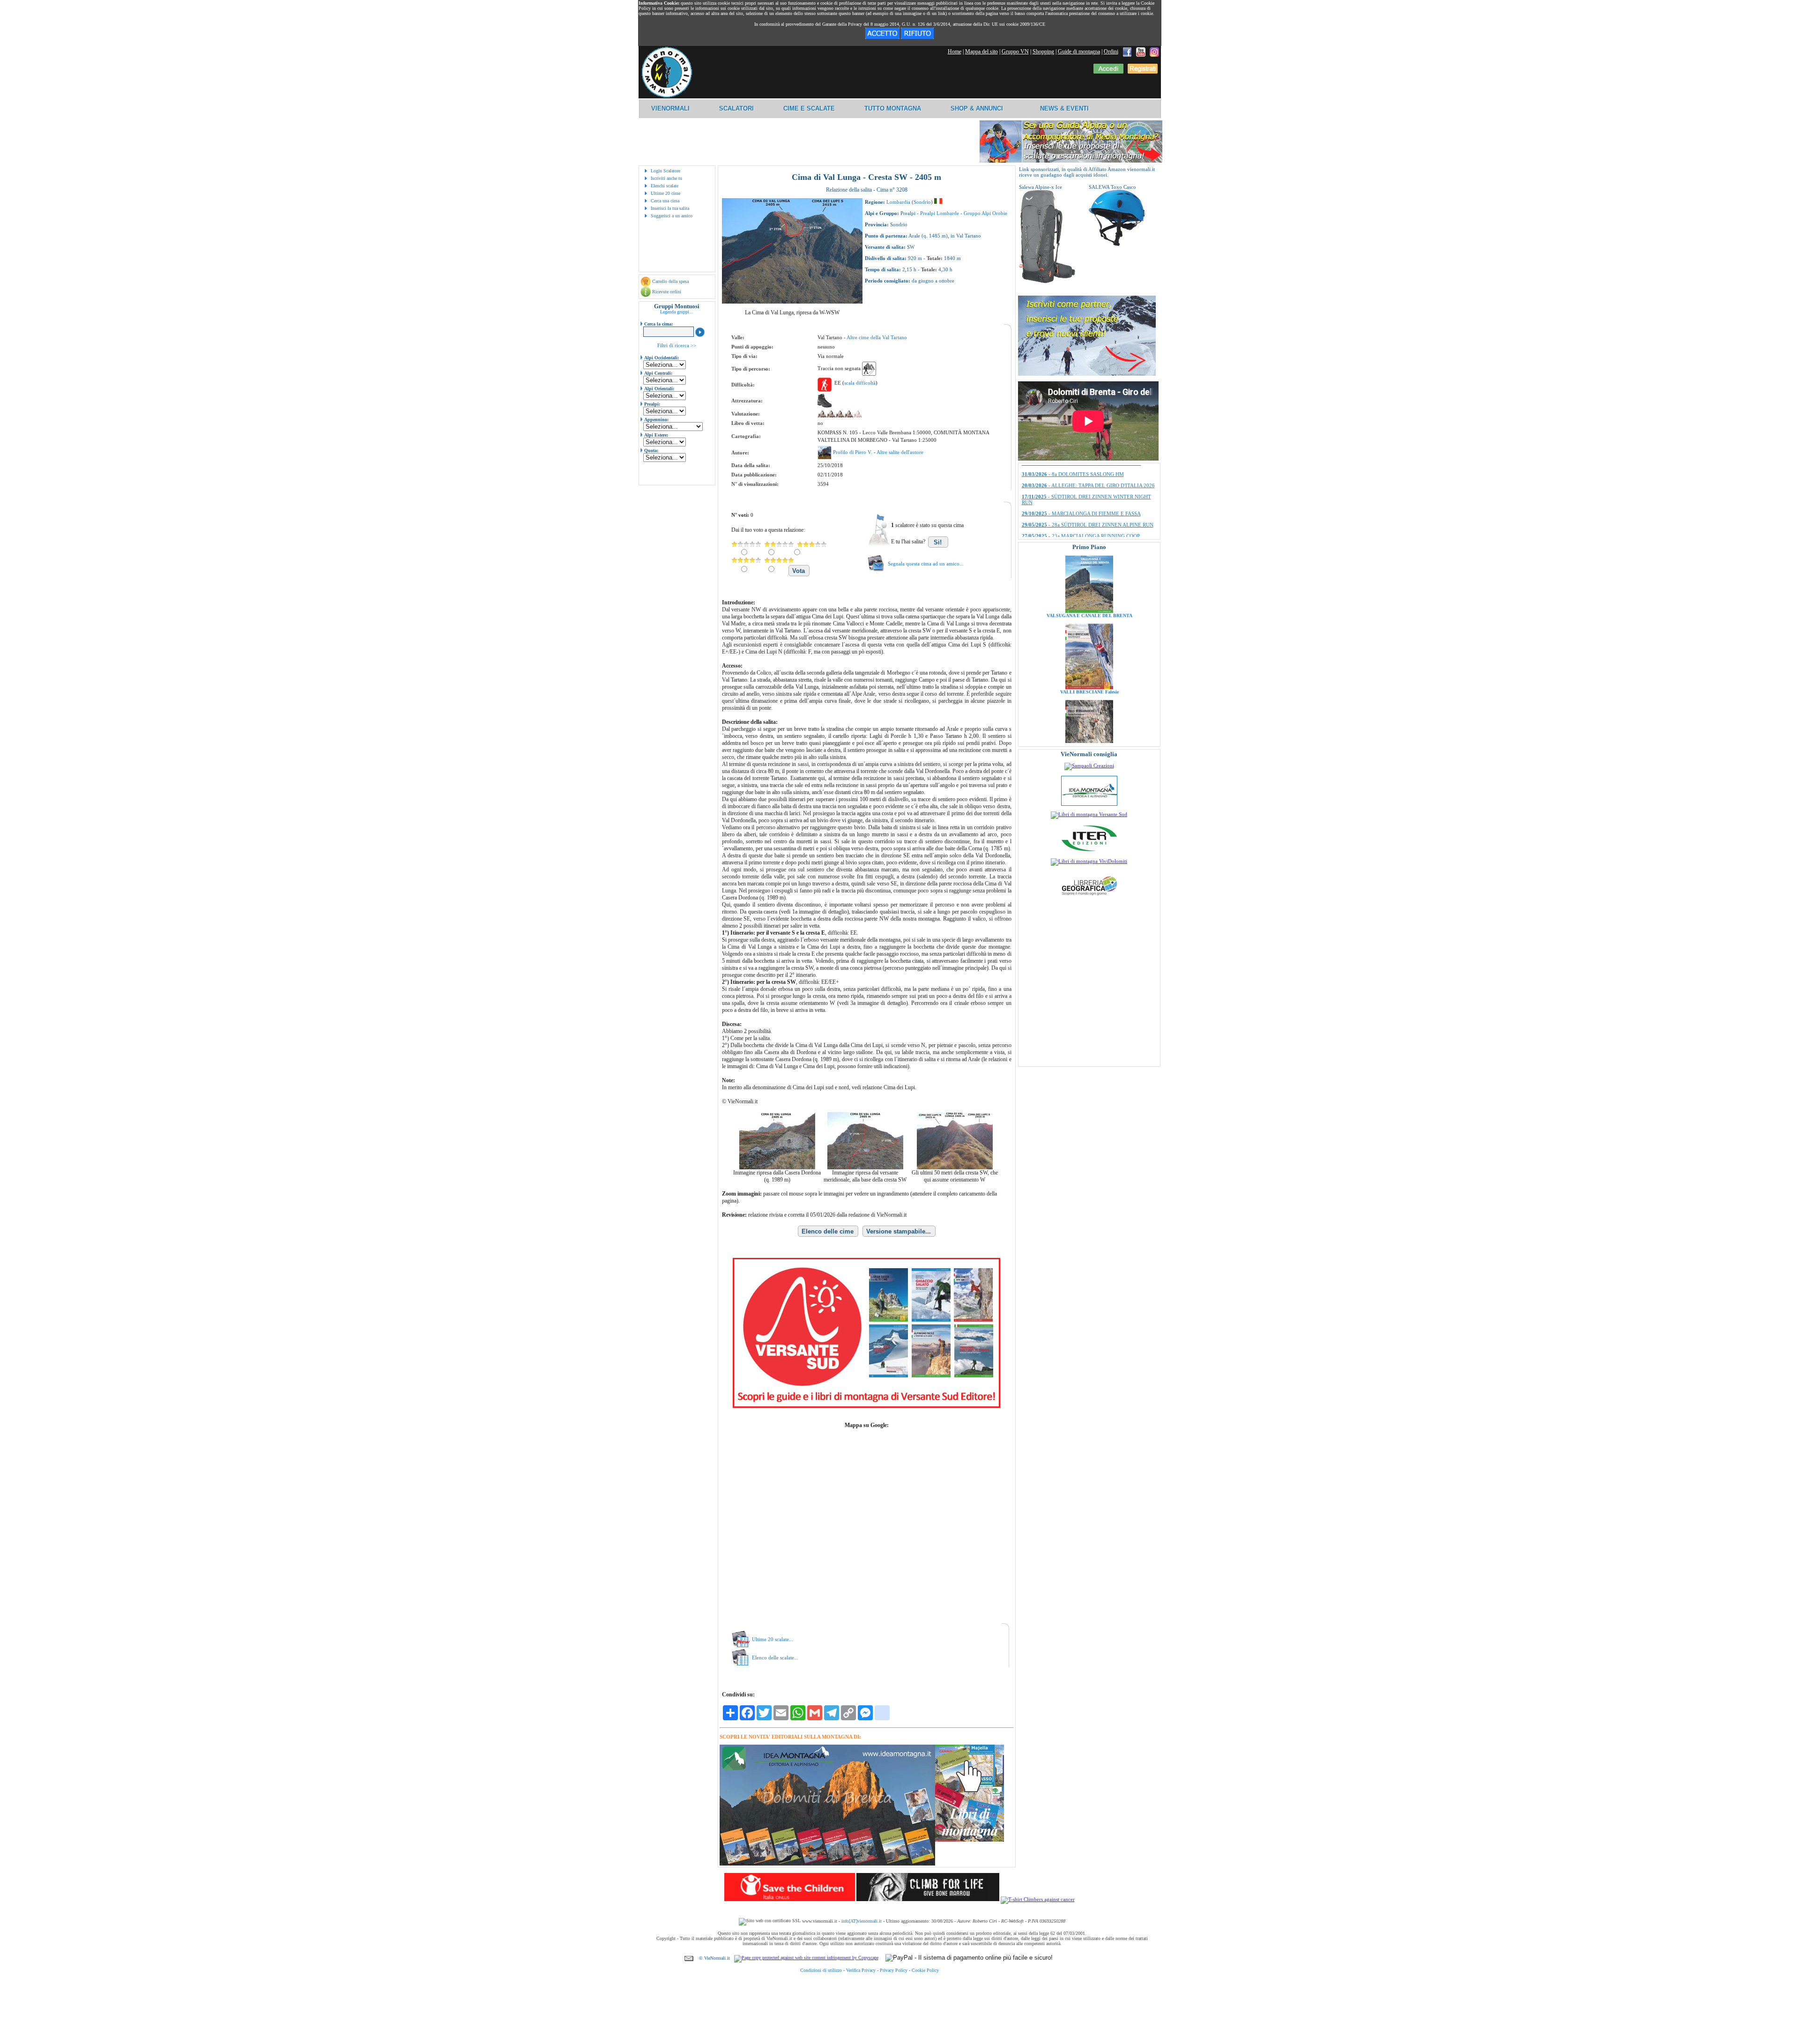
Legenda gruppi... (677, 312)
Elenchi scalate (665, 186)
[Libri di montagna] (970, 1840)
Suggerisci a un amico (672, 216)
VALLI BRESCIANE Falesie (1089, 598)
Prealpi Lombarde (940, 213)
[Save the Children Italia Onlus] (790, 1899)
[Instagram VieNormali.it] (1154, 52)
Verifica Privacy (861, 1970)
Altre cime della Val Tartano (877, 337)
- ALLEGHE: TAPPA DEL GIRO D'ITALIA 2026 (1088, 535)
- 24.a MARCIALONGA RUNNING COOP (1082, 513)
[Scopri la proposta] (1087, 374)
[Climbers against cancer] (1038, 1899)
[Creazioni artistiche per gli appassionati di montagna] (1089, 766)
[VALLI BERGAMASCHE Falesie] (1089, 670)
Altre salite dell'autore (900, 452)
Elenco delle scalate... (775, 1657)
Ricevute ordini (667, 292)
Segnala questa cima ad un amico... (926, 564)
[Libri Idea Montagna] (827, 1864)
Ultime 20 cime (665, 193)
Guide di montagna (1079, 52)
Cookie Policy (925, 1970)
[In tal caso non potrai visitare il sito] (917, 37)
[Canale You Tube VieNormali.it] (1141, 52)
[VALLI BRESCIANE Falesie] (1089, 594)
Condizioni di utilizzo (821, 1970)
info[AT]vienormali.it (862, 1921)
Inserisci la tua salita (670, 208)
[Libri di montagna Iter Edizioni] (1089, 851)
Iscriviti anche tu (666, 178)
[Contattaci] (689, 1958)
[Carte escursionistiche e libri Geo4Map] (1089, 898)
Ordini (1111, 52)
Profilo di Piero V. (853, 452)
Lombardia (898, 202)
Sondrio (922, 202)
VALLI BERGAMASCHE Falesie (1089, 674)
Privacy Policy (894, 1970)
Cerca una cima (665, 201)
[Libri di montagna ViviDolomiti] (1089, 861)
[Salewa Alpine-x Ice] (1047, 282)
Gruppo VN (1015, 52)
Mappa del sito (981, 52)
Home (955, 52)
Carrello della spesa (670, 281)
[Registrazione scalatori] (1143, 72)
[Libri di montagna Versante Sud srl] (1089, 814)
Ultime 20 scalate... (773, 1639)
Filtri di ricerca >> (677, 345)
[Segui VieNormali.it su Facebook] (1127, 52)
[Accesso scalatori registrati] (1108, 72)
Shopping (1043, 52)
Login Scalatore (665, 171)
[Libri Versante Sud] (866, 1406)
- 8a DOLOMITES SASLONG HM (1073, 524)
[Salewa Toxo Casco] (1117, 244)
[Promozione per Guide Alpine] (1071, 161)
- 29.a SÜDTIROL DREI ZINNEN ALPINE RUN (1088, 501)
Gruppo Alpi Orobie (985, 213)
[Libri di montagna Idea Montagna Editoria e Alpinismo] (1089, 804)
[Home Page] (667, 96)
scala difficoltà (860, 383)
